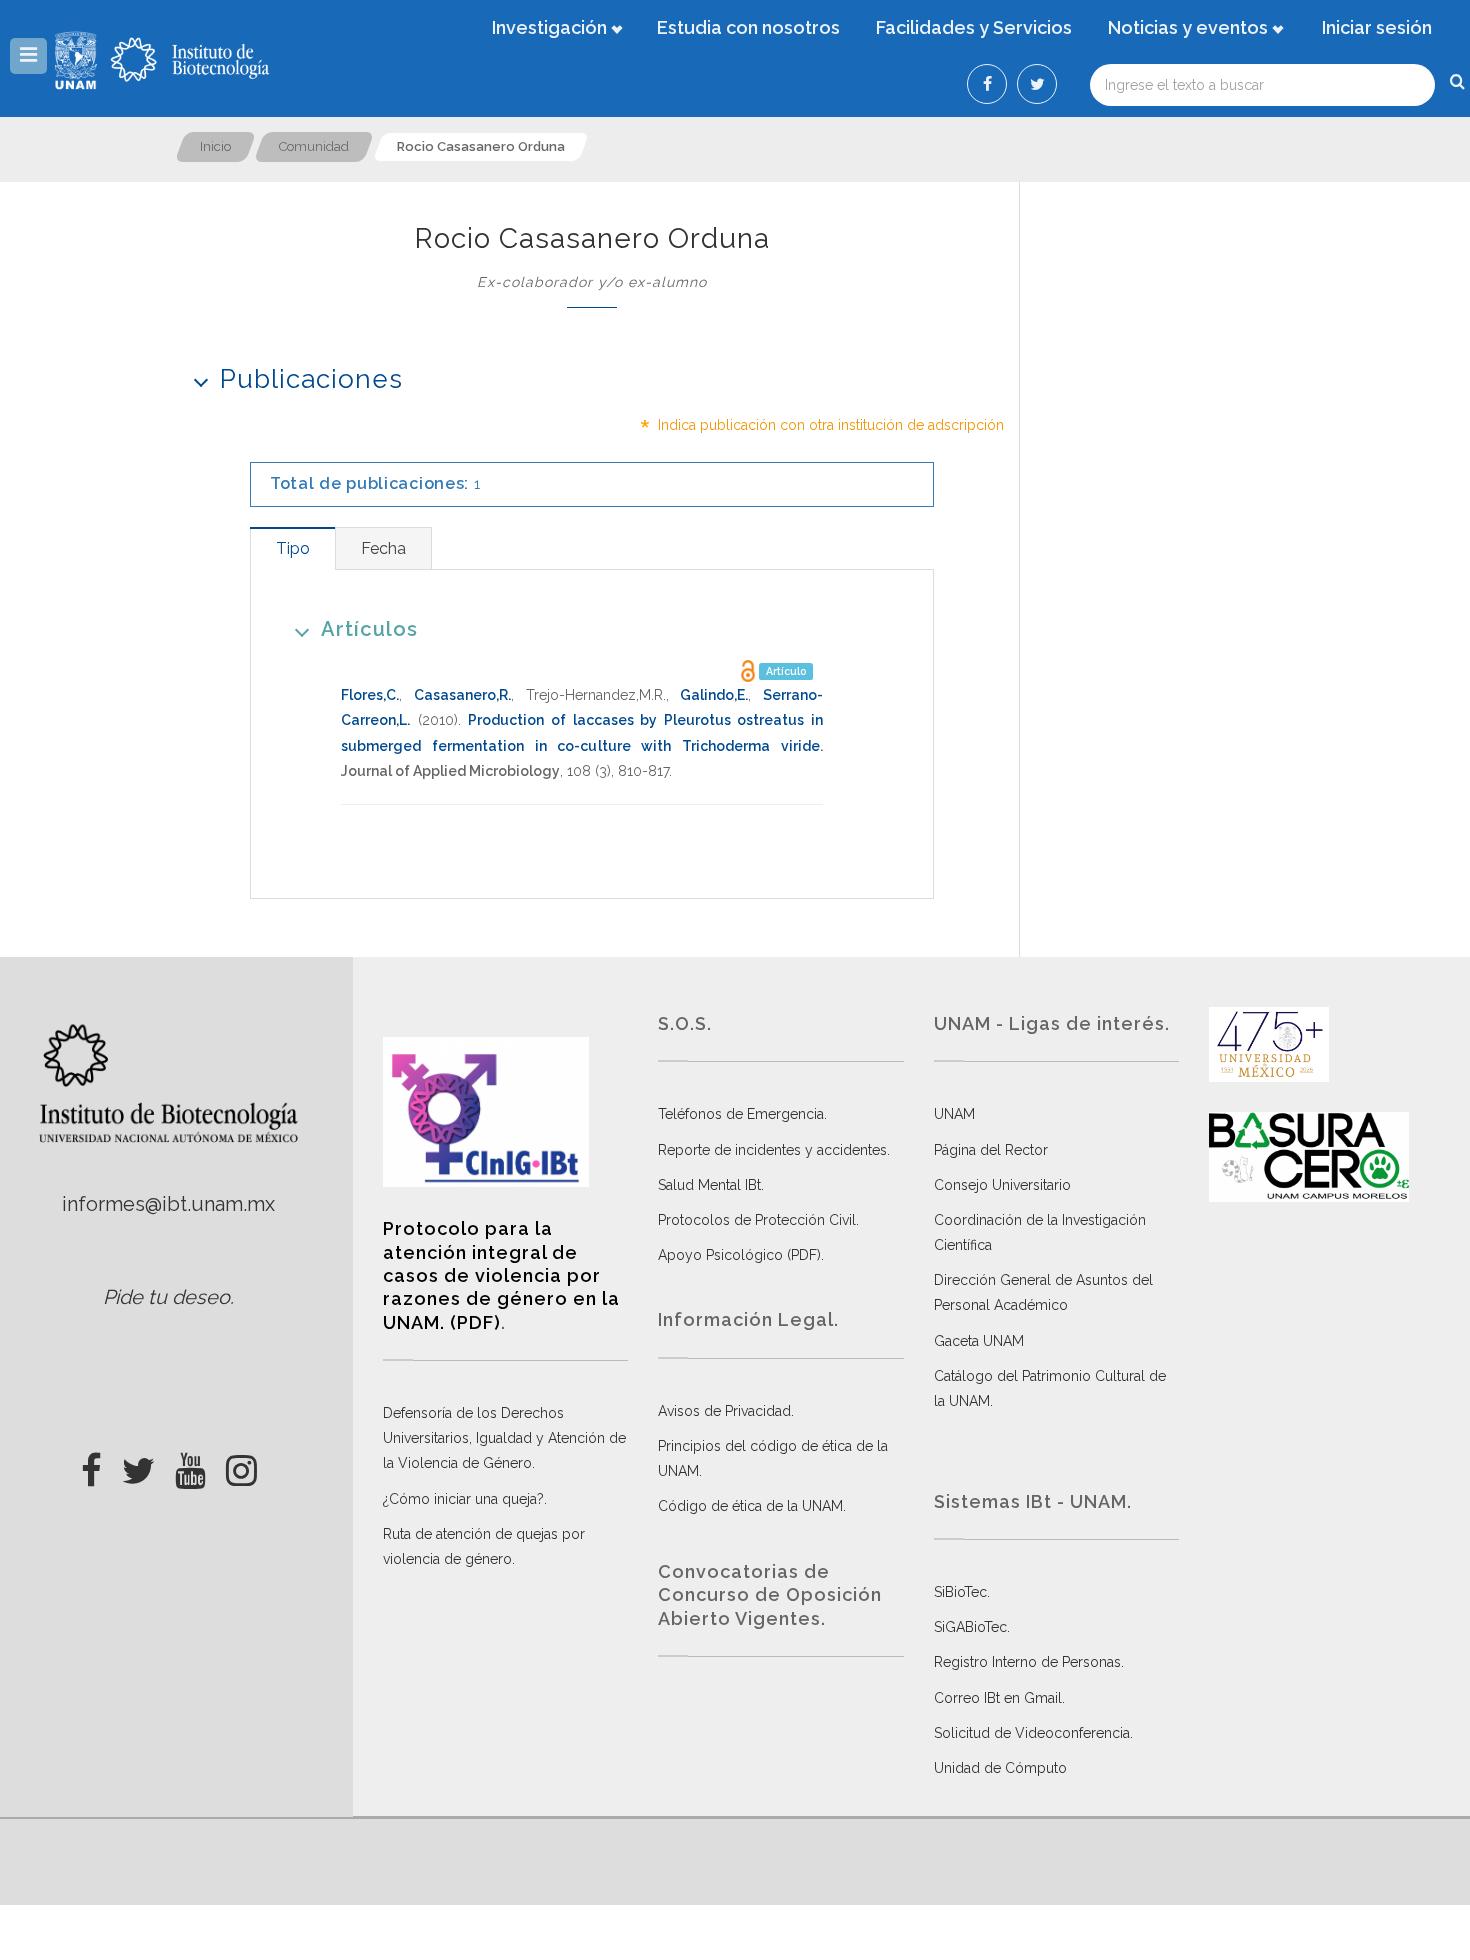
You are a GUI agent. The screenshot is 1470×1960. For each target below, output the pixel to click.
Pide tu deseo (166, 1297)
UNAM (954, 1114)
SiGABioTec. (972, 1627)
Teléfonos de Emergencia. (742, 1114)
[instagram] (241, 1465)
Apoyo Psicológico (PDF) (739, 1255)
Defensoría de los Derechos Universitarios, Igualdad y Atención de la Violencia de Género (504, 1438)
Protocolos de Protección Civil (757, 1220)
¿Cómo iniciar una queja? (463, 1499)
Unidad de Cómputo (1000, 1768)
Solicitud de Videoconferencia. (1033, 1733)
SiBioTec (960, 1592)
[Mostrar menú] (28, 56)
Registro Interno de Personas (1027, 1662)
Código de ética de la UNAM (750, 1506)
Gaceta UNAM (979, 1341)
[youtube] (190, 1465)
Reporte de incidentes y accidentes (772, 1150)
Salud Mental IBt (709, 1185)
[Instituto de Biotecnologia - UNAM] (190, 60)
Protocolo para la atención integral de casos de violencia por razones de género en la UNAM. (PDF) (501, 1275)
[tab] (292, 548)
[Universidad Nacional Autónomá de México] (78, 60)
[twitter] (138, 1465)
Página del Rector (991, 1150)
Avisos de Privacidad (724, 1411)
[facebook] (91, 1465)
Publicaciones (311, 379)
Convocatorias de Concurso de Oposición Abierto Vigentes (770, 1595)
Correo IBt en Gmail (998, 1698)
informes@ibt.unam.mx (168, 1204)
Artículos (369, 629)
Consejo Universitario (1002, 1185)
